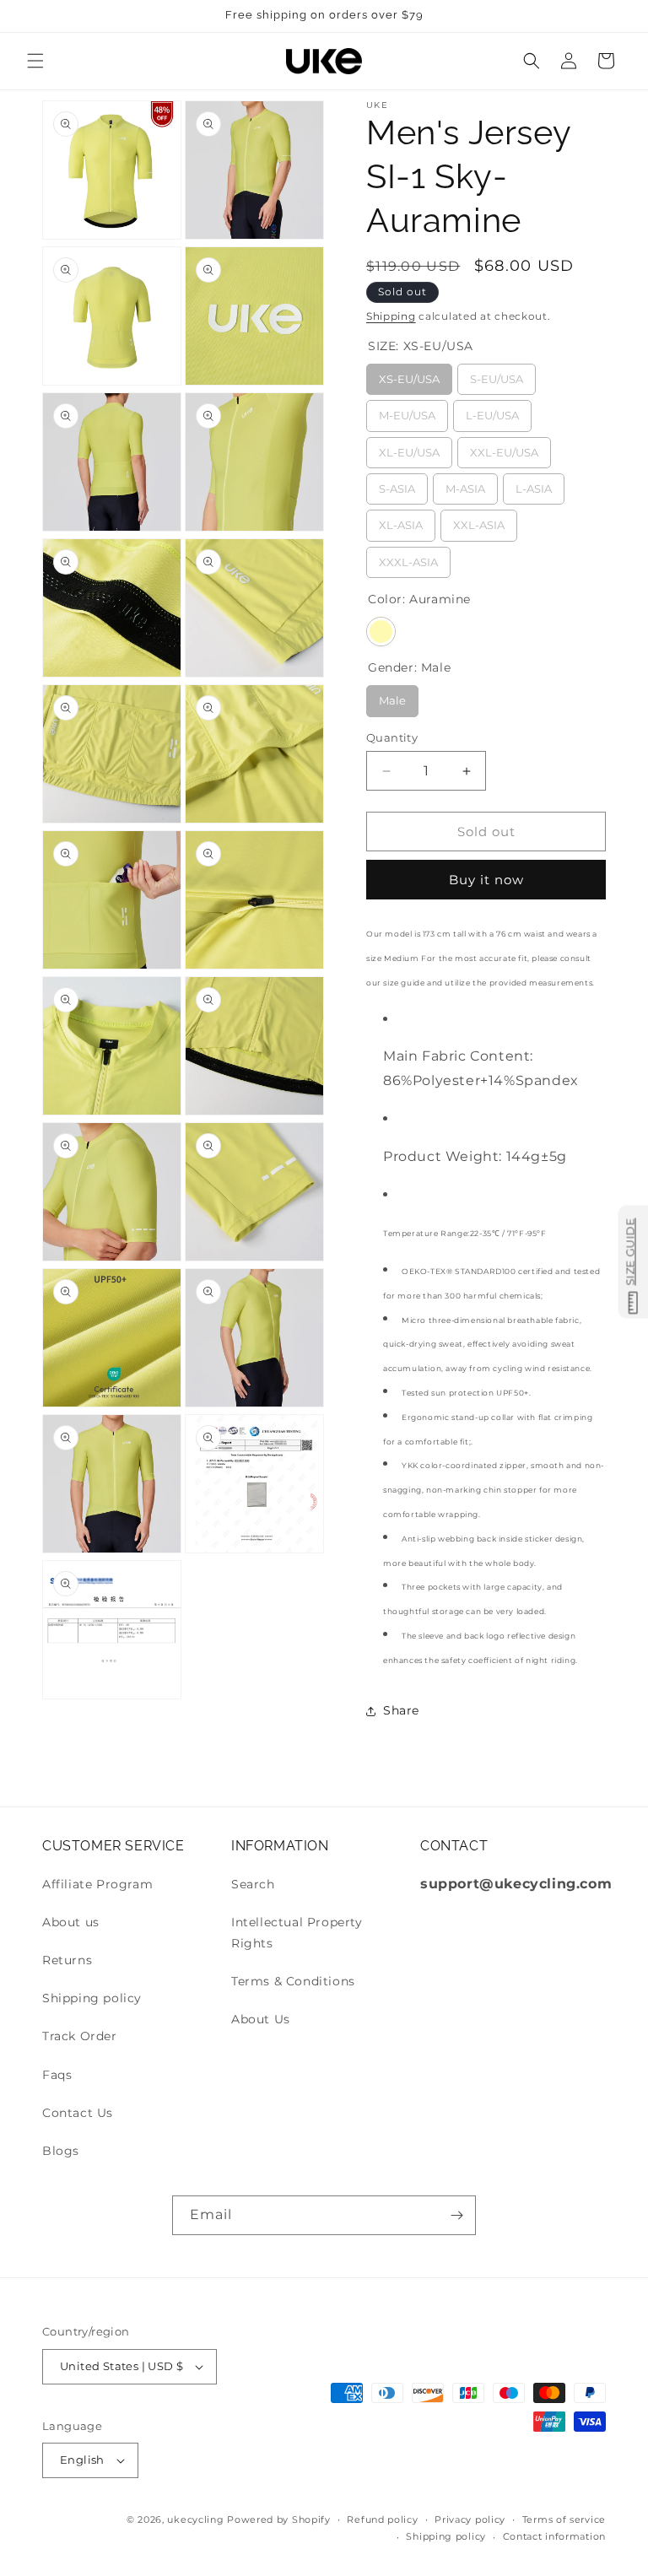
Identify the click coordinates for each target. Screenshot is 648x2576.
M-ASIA (465, 484)
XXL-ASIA (479, 521)
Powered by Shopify (279, 2519)
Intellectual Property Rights (297, 1933)
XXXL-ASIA (409, 558)
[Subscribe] (456, 2215)
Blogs (61, 2151)
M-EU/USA (407, 411)
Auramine (381, 632)
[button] (35, 61)
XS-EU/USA (409, 375)
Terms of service (564, 2519)
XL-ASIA (401, 521)
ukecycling (195, 2519)
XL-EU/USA (410, 448)
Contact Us (78, 2113)
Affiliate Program (97, 1884)
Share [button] (401, 1710)
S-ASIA (397, 484)
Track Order (80, 2036)
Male (393, 696)
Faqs (57, 2075)
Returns (67, 1960)
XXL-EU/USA (505, 448)
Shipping (391, 316)
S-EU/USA (497, 375)
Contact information (554, 2536)
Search (253, 1884)
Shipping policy (92, 1998)
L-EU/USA (493, 411)
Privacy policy (470, 2519)
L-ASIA (534, 484)
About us (71, 1922)
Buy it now (486, 880)
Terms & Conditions (293, 1981)
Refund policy (382, 2519)
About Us (261, 2019)
